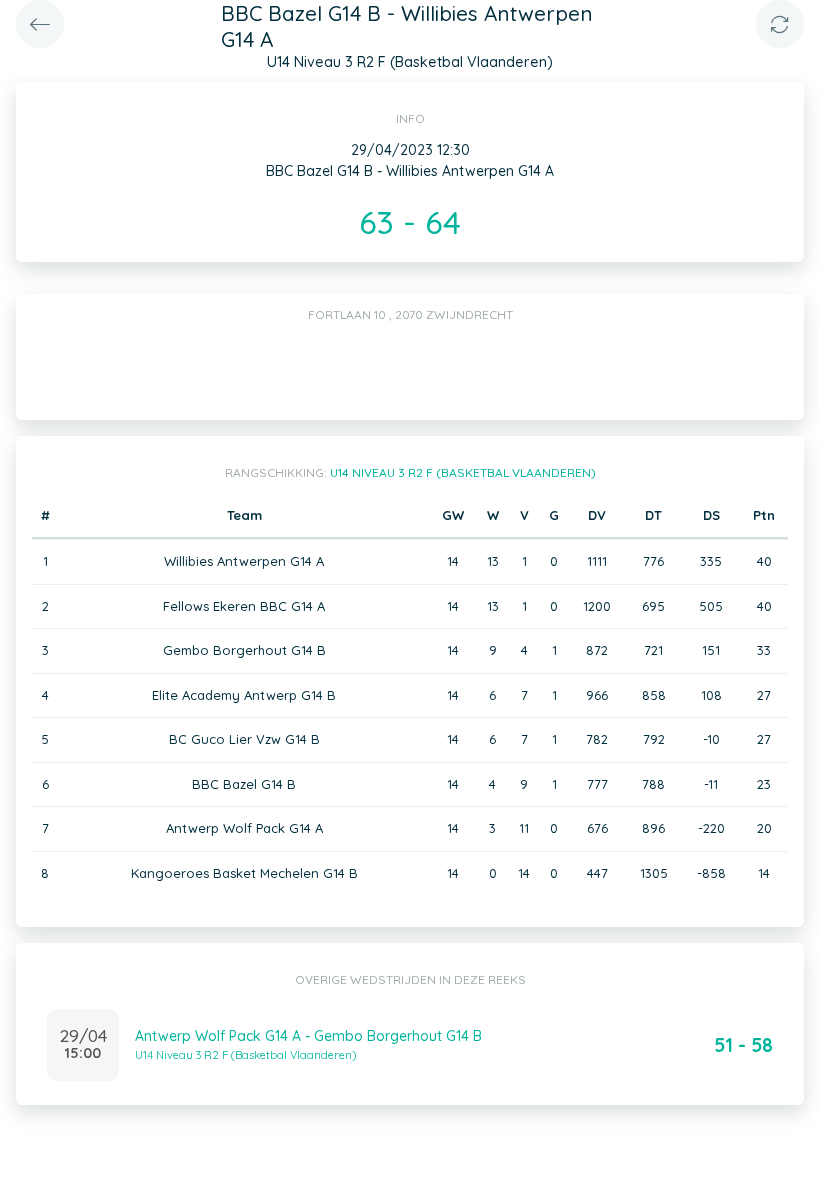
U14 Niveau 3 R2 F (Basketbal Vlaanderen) (463, 472)
